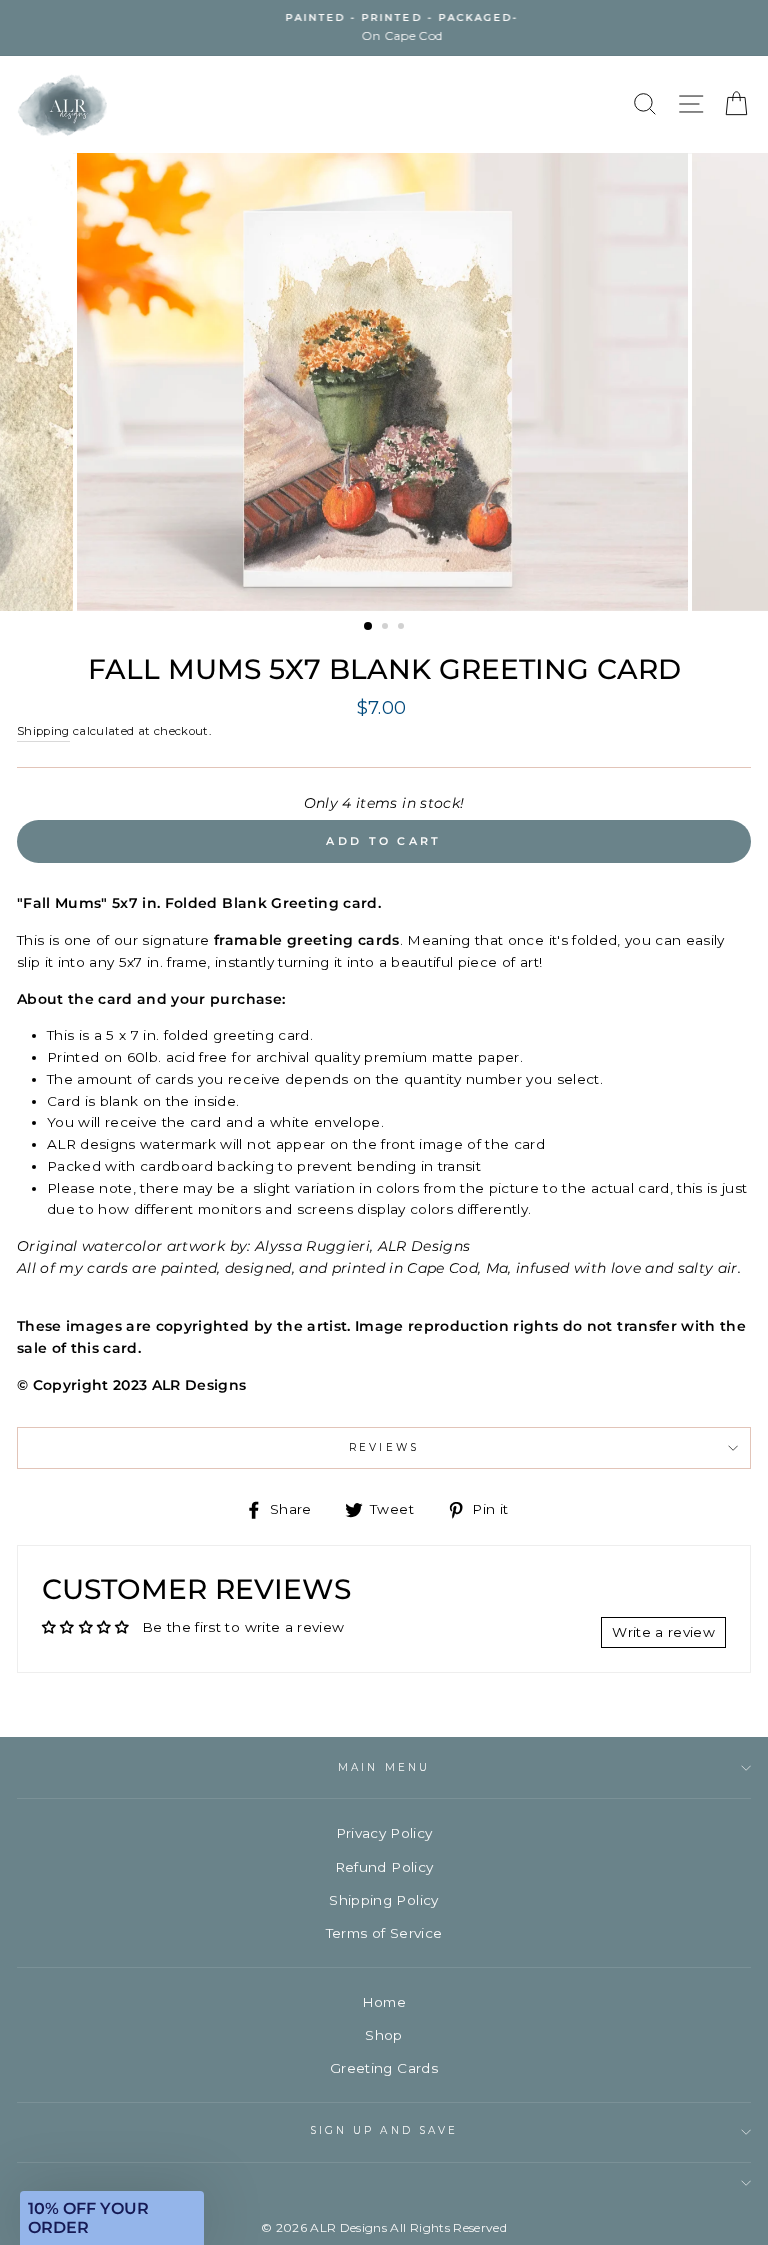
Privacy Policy (384, 1833)
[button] (112, 2218)
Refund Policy (384, 1867)
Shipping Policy (383, 1900)
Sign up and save (384, 2130)
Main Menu (384, 1767)
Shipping (43, 731)
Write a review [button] (663, 1632)
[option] (384, 28)
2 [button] (387, 628)
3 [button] (403, 628)
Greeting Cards (384, 2068)
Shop (383, 2035)
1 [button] (369, 627)
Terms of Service (384, 1933)
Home (384, 2002)
